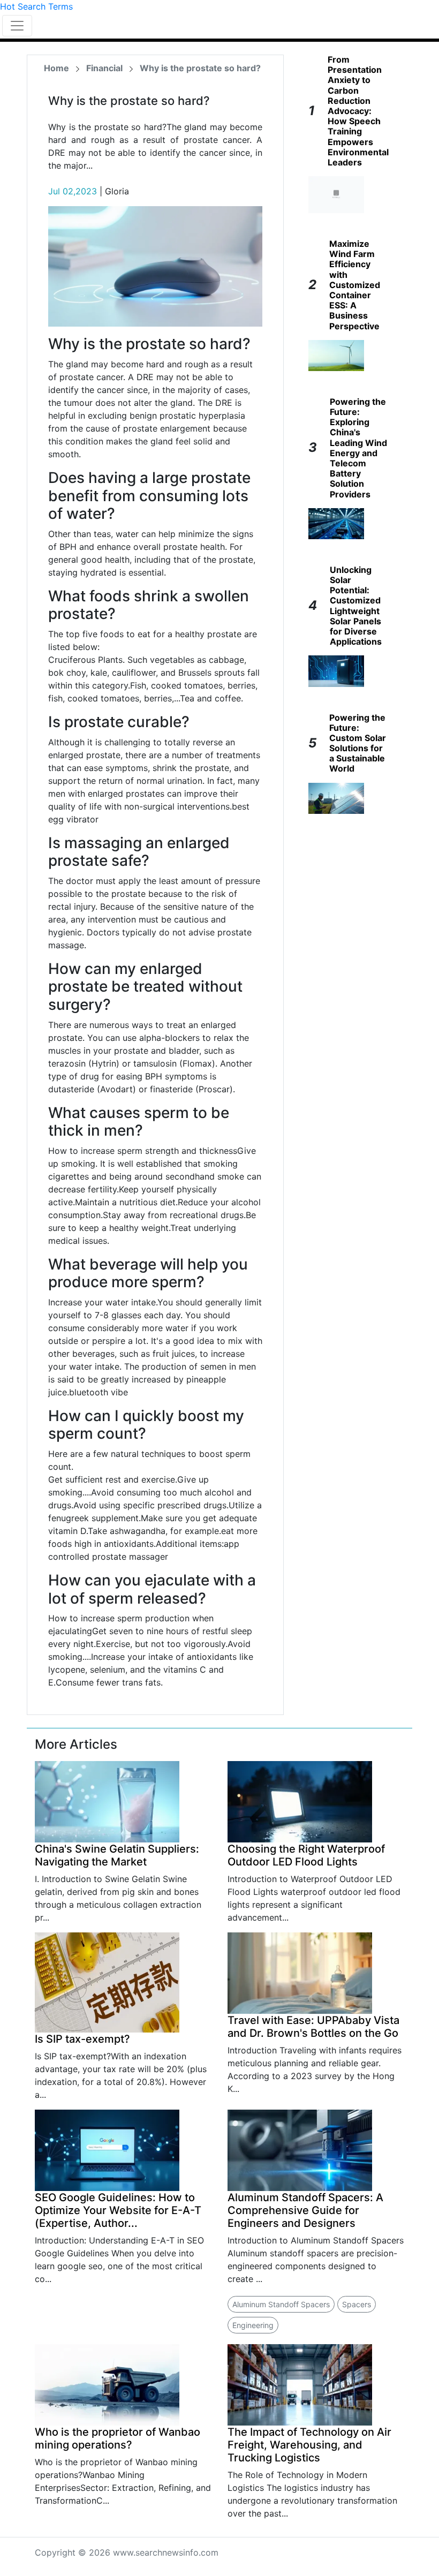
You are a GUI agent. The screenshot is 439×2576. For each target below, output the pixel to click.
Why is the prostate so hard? (200, 68)
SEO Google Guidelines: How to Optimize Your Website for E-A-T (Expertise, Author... (118, 2210)
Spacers (357, 2304)
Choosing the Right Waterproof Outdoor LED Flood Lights (306, 1855)
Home (56, 68)
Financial (104, 68)
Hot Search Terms (36, 6)
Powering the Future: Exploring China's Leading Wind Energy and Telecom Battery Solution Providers (358, 448)
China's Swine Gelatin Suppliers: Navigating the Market (117, 1855)
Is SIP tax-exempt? (82, 2039)
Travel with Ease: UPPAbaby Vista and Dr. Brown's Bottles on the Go (313, 2027)
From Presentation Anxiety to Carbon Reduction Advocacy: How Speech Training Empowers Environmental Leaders (358, 111)
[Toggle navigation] (17, 26)
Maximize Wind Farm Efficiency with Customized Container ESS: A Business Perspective (355, 285)
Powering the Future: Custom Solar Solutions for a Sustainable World (358, 743)
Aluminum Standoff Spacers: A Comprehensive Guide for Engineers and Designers (305, 2210)
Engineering (253, 2325)
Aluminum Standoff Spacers (281, 2304)
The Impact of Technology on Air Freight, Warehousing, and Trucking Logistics (309, 2445)
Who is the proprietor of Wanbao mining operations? (118, 2438)
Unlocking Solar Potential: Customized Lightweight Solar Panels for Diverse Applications (356, 606)
